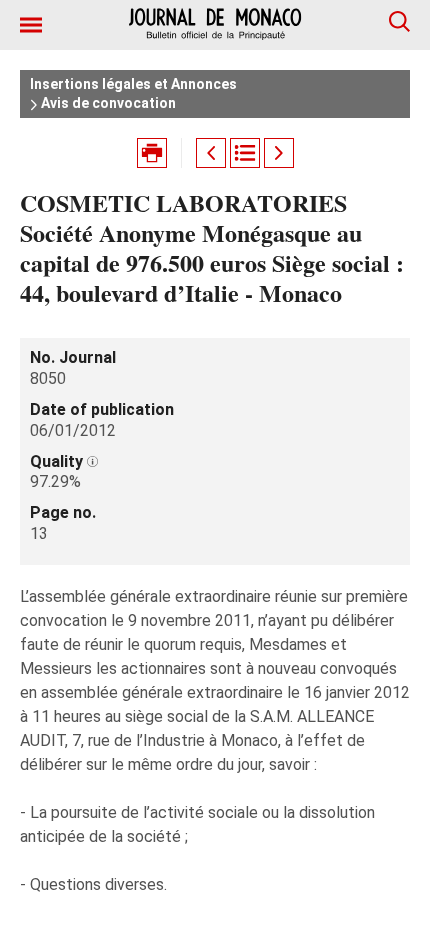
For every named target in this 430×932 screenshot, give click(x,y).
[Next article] (279, 153)
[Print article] (152, 153)
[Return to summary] (245, 153)
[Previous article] (211, 153)
